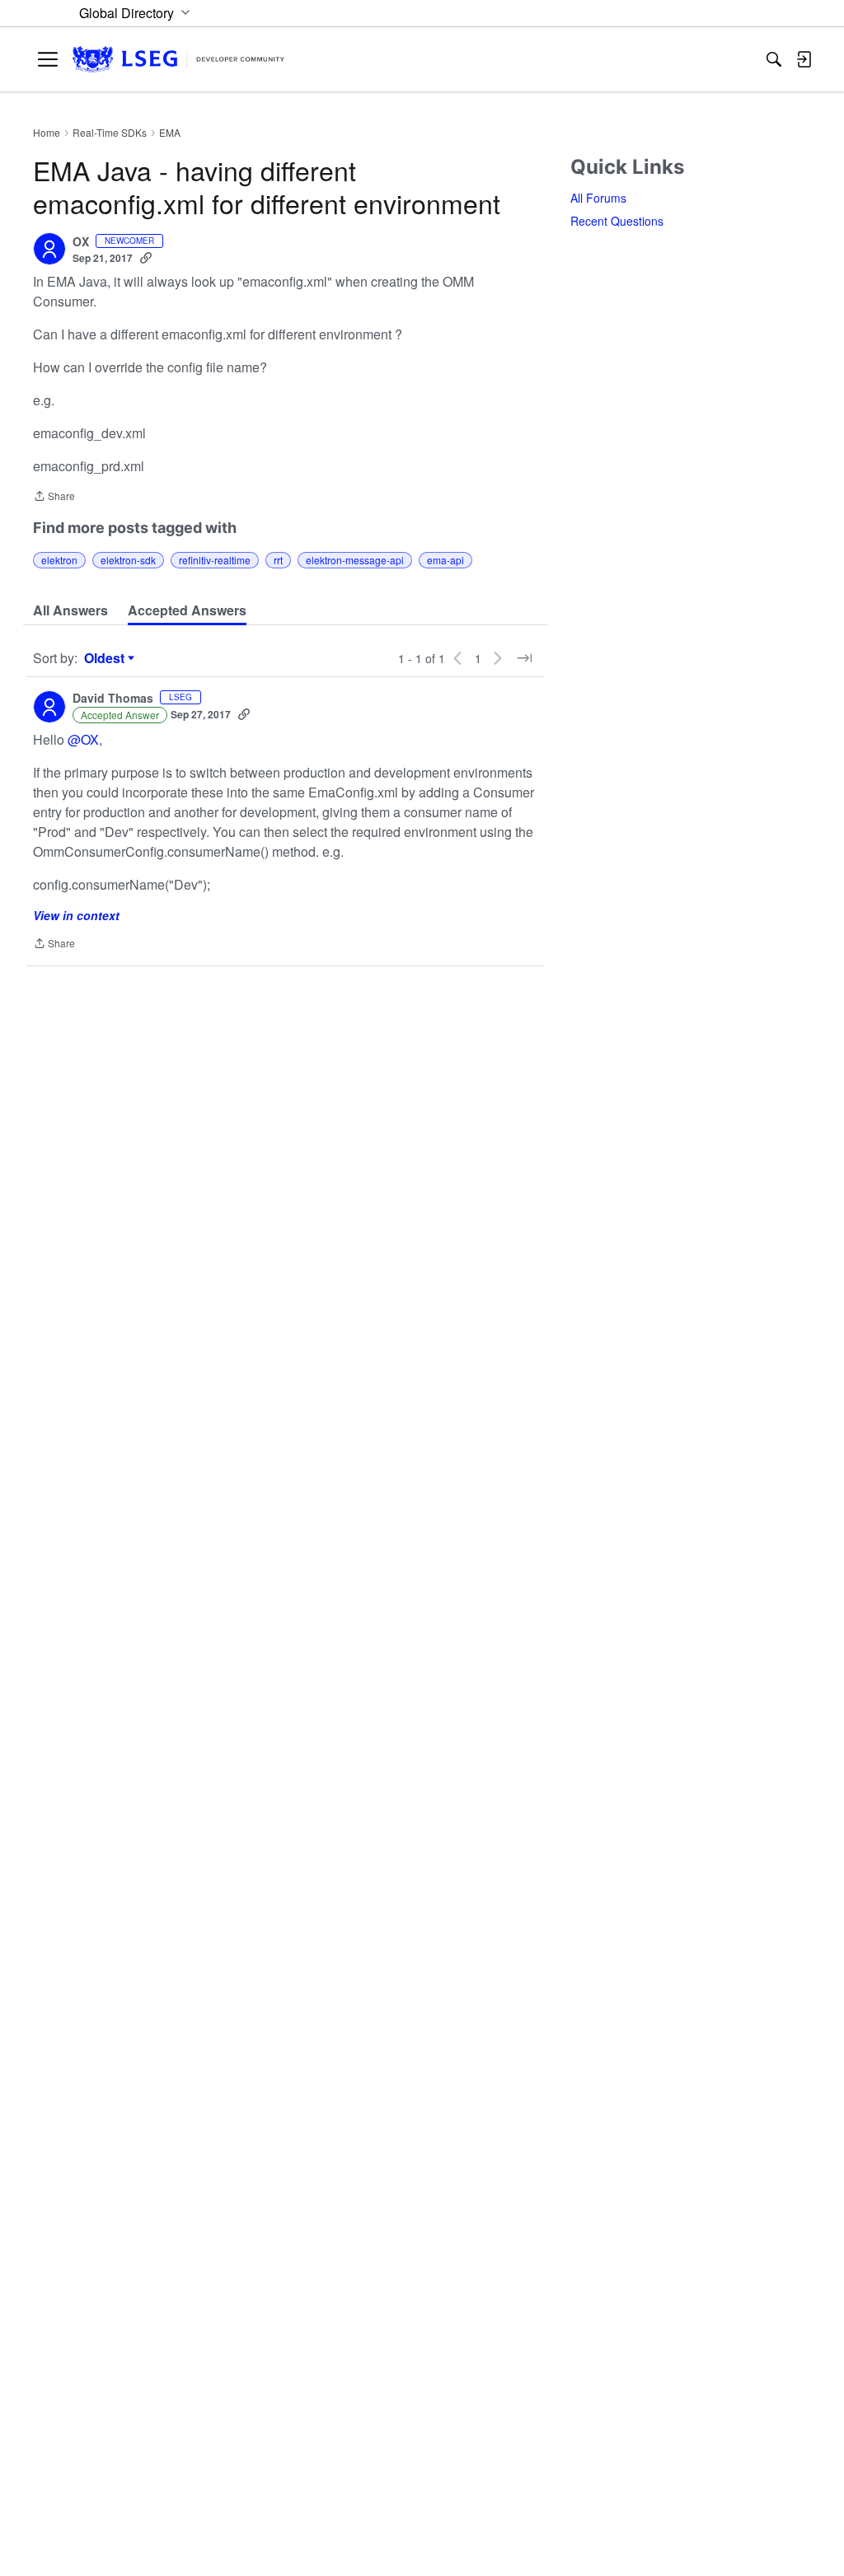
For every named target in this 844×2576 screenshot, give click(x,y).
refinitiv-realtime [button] (215, 560)
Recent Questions (617, 221)
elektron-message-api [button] (355, 560)
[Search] (774, 59)
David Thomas (113, 699)
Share (54, 497)
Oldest (106, 658)
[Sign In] (804, 59)
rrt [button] (278, 560)
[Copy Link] (146, 258)
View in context (76, 915)
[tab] (70, 610)
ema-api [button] (445, 560)
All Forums (598, 198)
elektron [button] (59, 560)
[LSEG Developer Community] (178, 60)
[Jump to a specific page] (524, 658)
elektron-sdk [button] (128, 560)
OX (81, 242)
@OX (83, 739)
